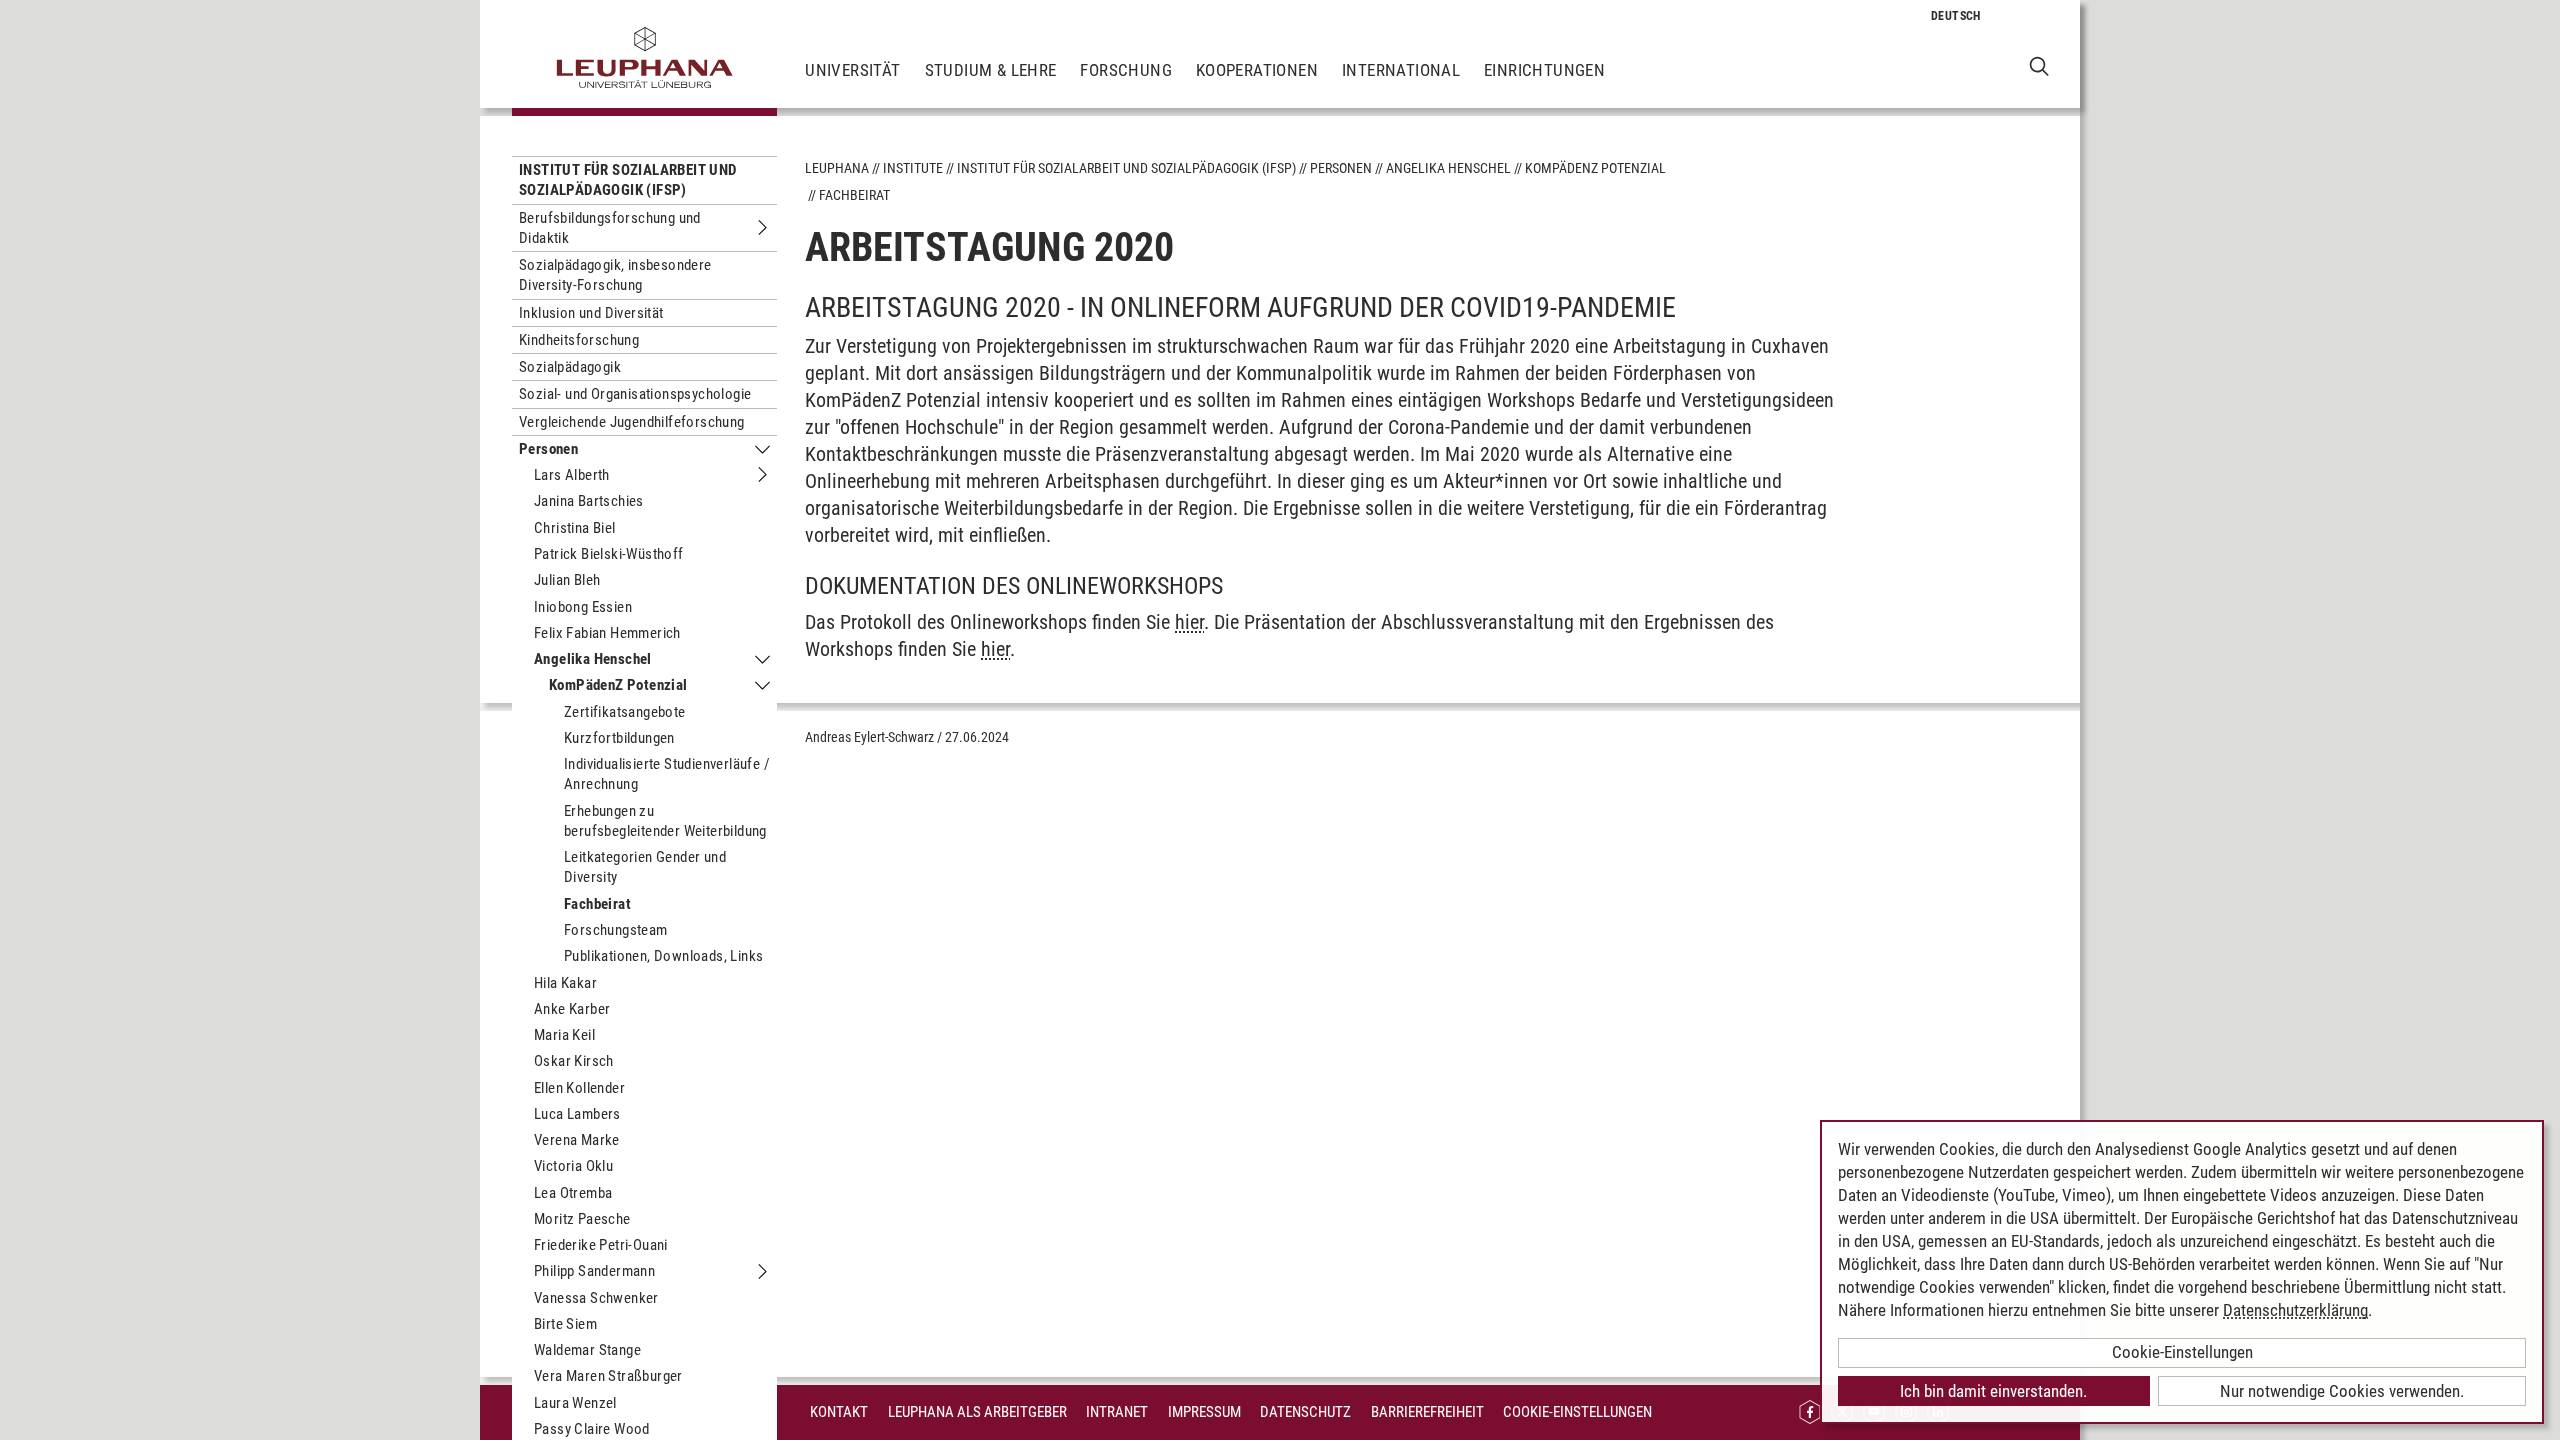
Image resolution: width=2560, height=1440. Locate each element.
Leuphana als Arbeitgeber (977, 1412)
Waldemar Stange (587, 1350)
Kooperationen (1257, 70)
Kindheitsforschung (579, 340)
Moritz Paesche (582, 1219)
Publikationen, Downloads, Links (663, 956)
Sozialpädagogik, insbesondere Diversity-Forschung (615, 275)
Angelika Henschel (593, 659)
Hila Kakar (565, 983)
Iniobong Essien (583, 607)
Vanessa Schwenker (596, 1298)
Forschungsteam (616, 930)
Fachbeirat (597, 904)
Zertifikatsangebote (625, 712)
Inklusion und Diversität (591, 313)
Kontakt (839, 1412)
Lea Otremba (573, 1193)
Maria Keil (564, 1035)
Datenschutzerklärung (2295, 1310)
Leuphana (837, 168)
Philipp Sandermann (594, 1271)
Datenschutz (1305, 1412)
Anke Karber (572, 1009)
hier (1189, 622)
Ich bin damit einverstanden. (1993, 1391)
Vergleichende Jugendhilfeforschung (632, 422)
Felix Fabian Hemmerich (607, 633)
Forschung (1126, 70)
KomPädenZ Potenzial (618, 685)
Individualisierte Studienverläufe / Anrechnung (667, 774)
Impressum (1204, 1412)
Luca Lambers (577, 1114)
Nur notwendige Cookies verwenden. (2342, 1391)
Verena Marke (577, 1140)
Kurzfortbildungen (619, 738)
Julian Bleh (567, 580)
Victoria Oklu (573, 1166)
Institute (913, 168)
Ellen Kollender (579, 1088)
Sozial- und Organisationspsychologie (635, 394)
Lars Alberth (572, 475)
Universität (852, 70)
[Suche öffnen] (2039, 65)
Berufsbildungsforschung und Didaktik (610, 228)
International (1401, 70)
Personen (548, 449)
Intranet (1117, 1412)
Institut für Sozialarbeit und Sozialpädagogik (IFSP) (628, 180)
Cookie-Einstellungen (1577, 1412)
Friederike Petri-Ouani (601, 1245)
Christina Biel (575, 528)
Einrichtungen (1544, 70)
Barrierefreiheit (1427, 1412)
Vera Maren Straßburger (608, 1376)
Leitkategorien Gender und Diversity (645, 867)
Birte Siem (565, 1324)
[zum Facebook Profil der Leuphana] (1810, 1412)
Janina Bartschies (589, 501)
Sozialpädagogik (570, 367)
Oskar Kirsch (574, 1061)
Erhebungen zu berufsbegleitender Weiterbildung (665, 821)
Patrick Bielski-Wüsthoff (609, 554)
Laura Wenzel (575, 1403)
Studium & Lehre (991, 70)
